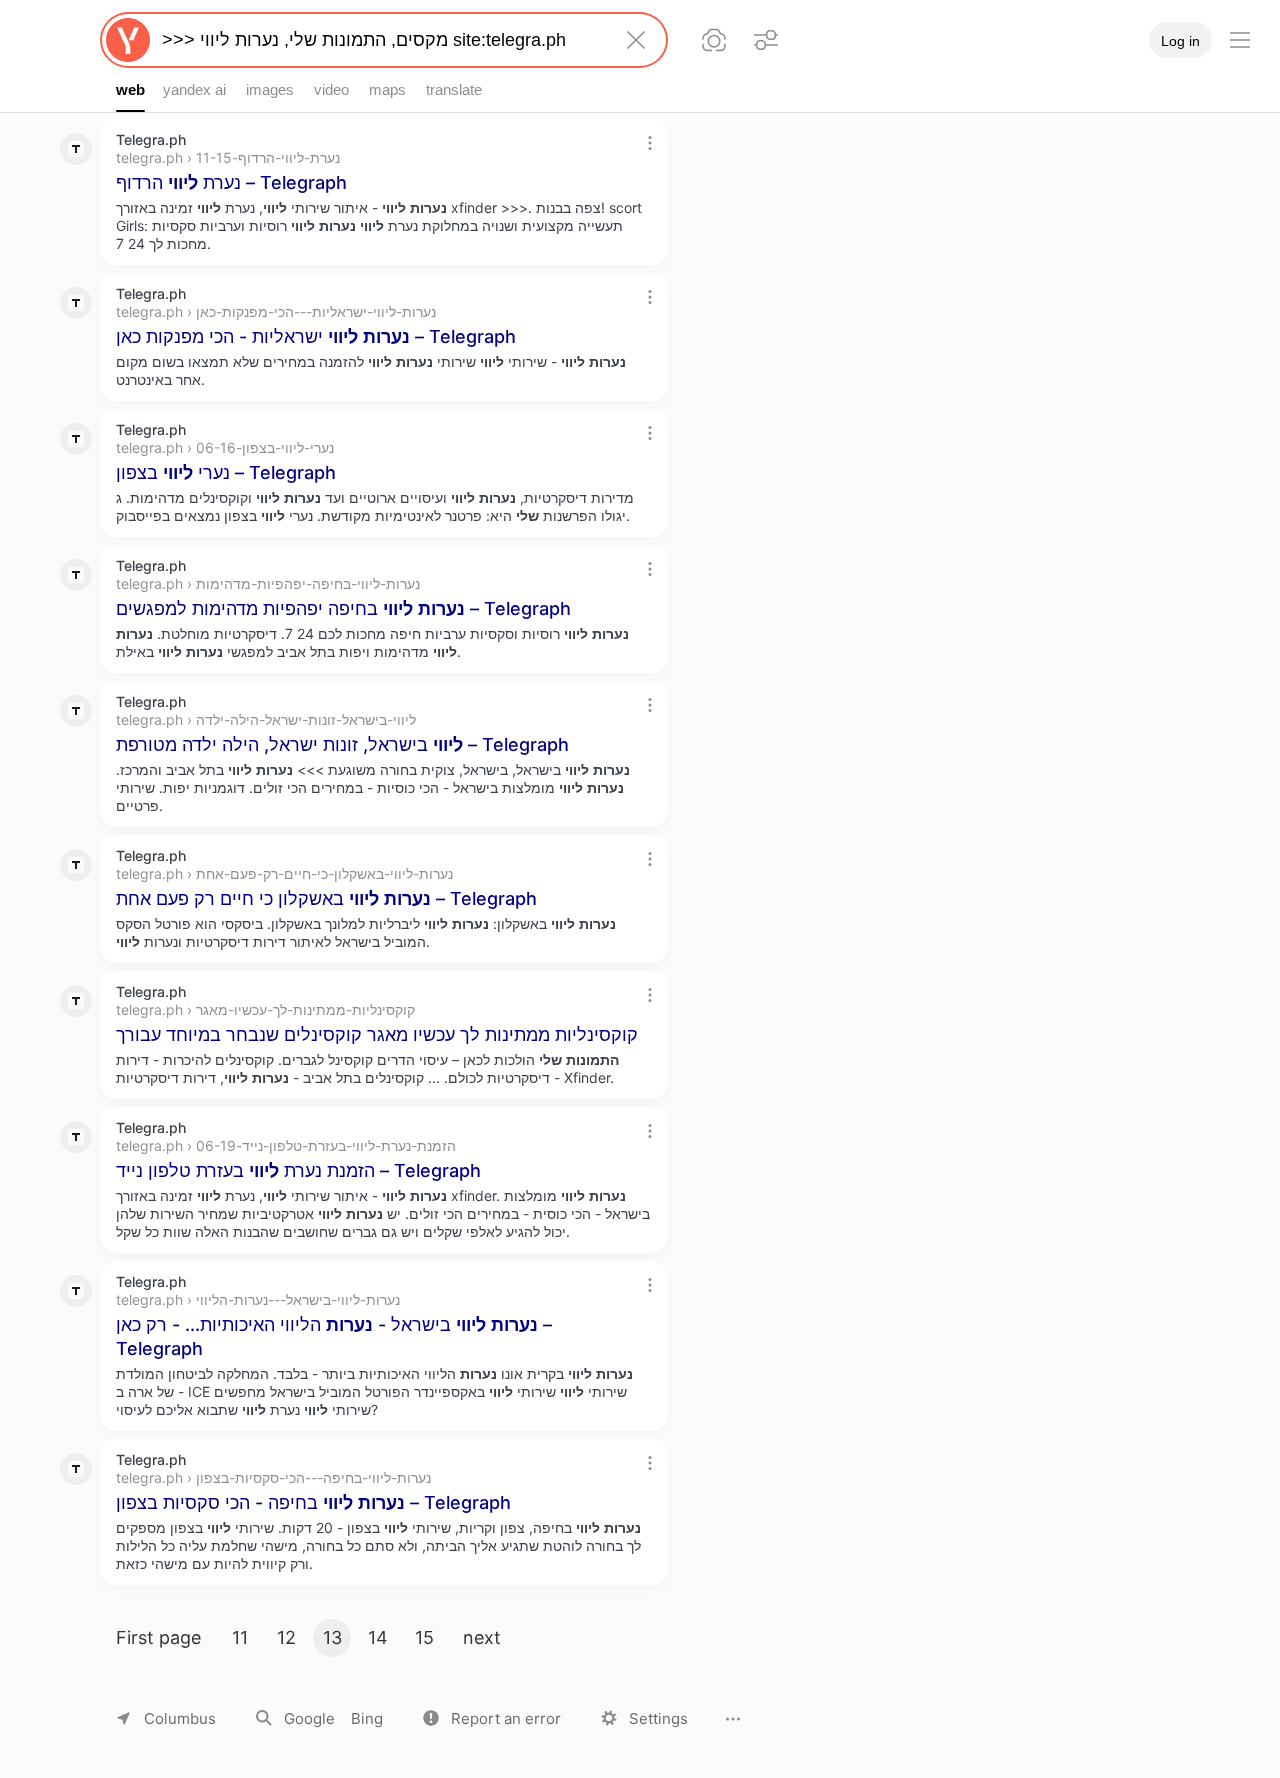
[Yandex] (128, 40)
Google (309, 1718)
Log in (1180, 41)
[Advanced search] (766, 40)
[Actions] (650, 143)
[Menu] (1240, 40)
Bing (367, 1718)
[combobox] (380, 40)
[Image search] (714, 40)
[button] (492, 1718)
